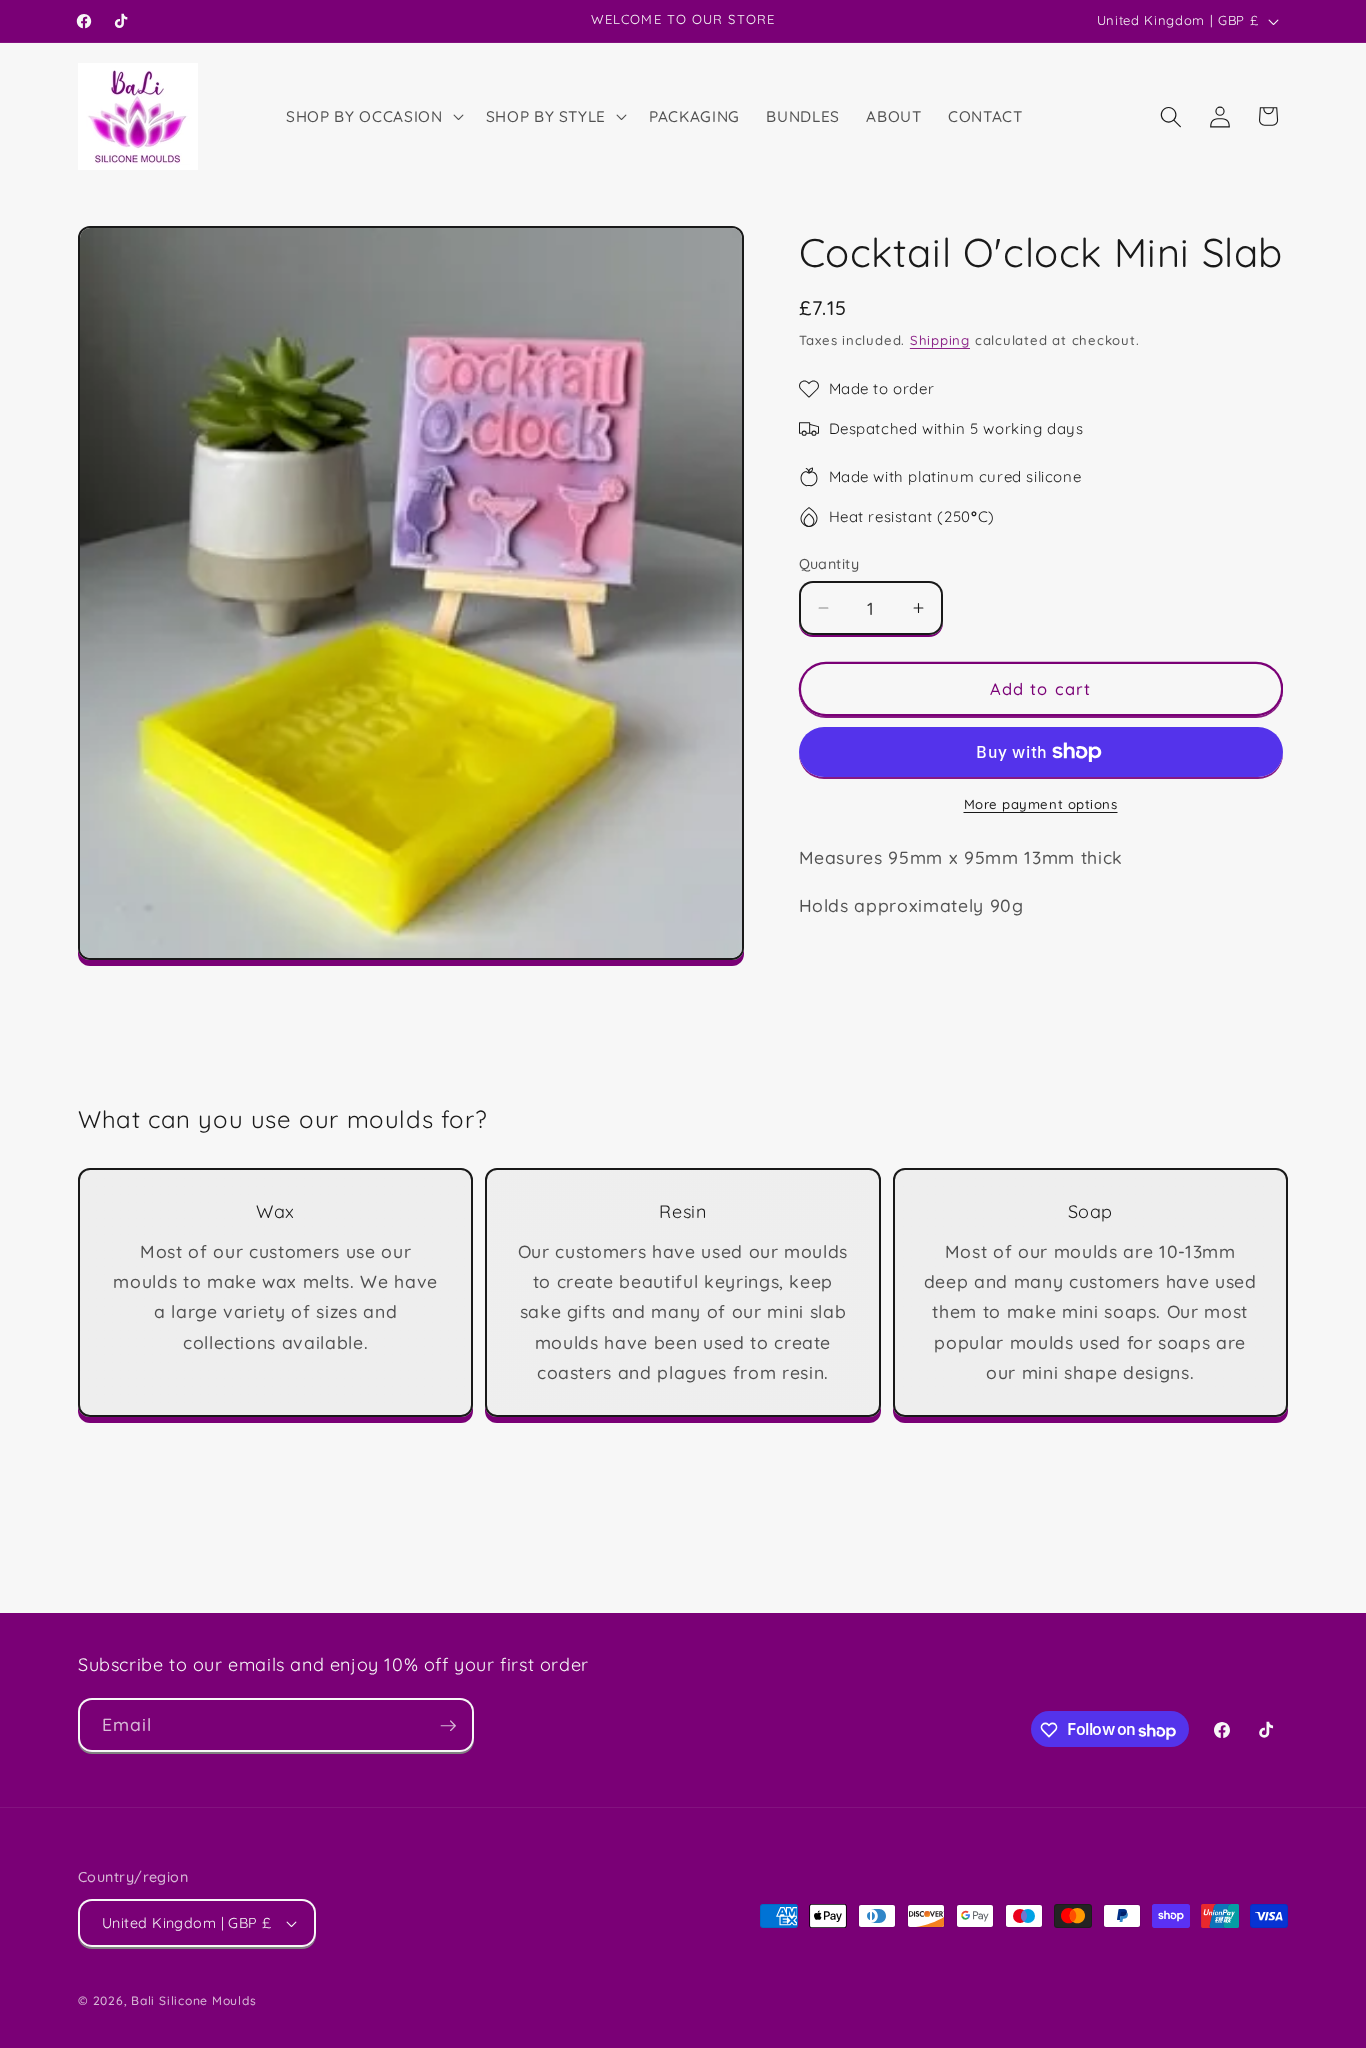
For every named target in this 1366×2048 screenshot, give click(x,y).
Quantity (829, 564)
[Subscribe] (448, 1726)
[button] (372, 117)
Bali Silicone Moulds (193, 2000)
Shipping (940, 340)
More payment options (1041, 804)
